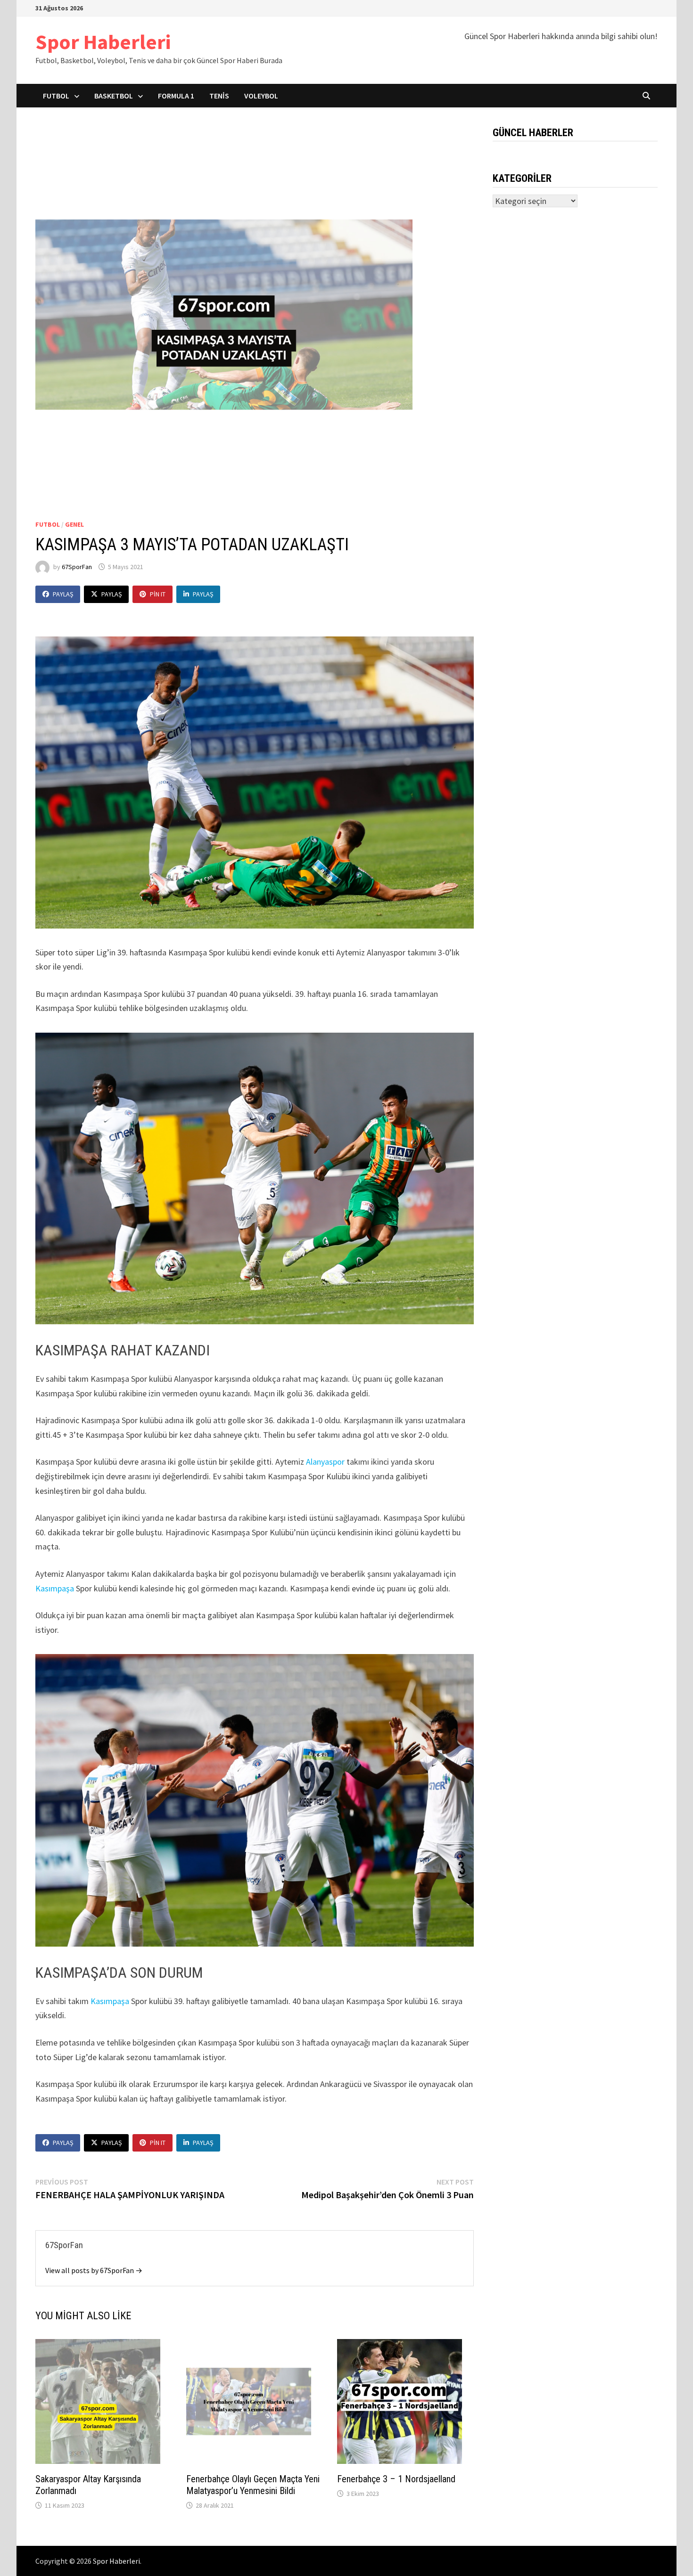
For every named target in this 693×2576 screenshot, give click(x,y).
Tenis (219, 96)
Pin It (158, 594)
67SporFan (77, 567)
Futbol (56, 96)
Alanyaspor (325, 1462)
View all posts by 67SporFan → (94, 2270)
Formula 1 (176, 96)
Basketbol (114, 96)
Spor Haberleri (103, 42)
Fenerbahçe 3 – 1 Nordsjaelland (396, 2479)
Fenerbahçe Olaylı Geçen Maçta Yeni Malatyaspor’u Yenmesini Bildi (253, 2485)
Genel (74, 524)
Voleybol (261, 96)
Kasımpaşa (55, 1588)
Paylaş (63, 594)
